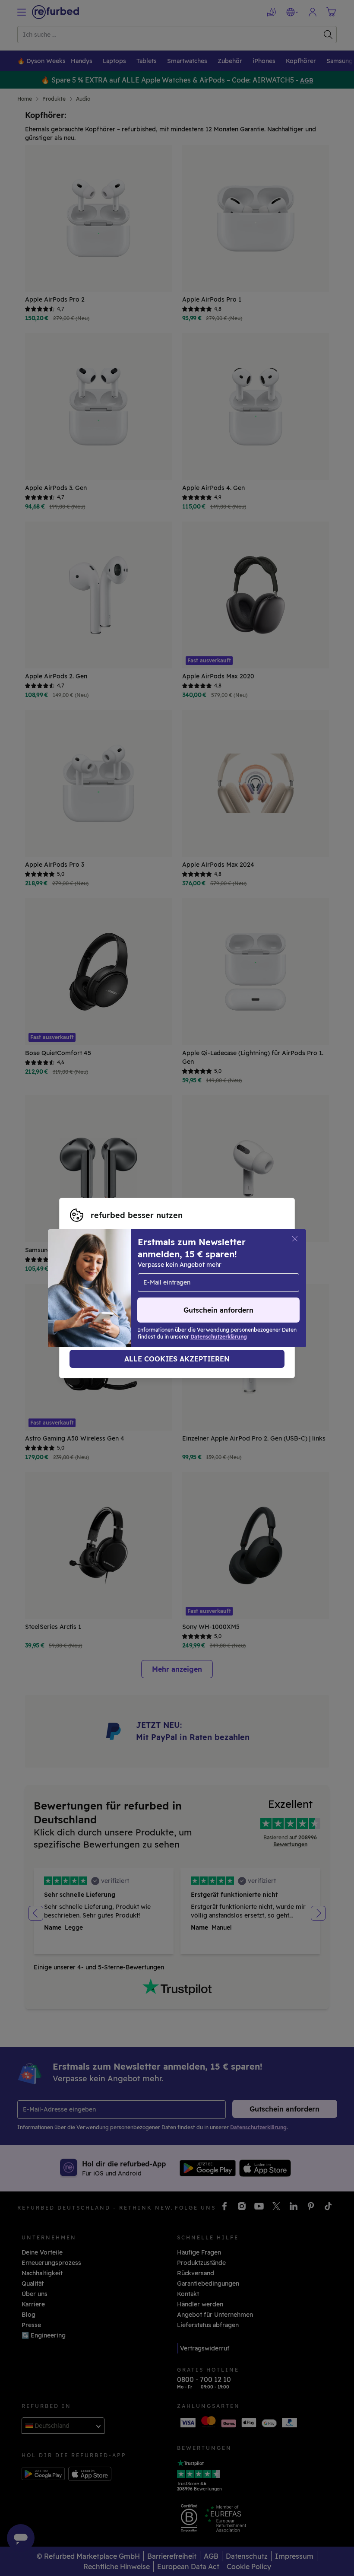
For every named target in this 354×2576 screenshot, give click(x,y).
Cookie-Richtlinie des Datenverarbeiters (130, 1297)
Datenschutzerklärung (161, 1288)
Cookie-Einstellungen (182, 1279)
